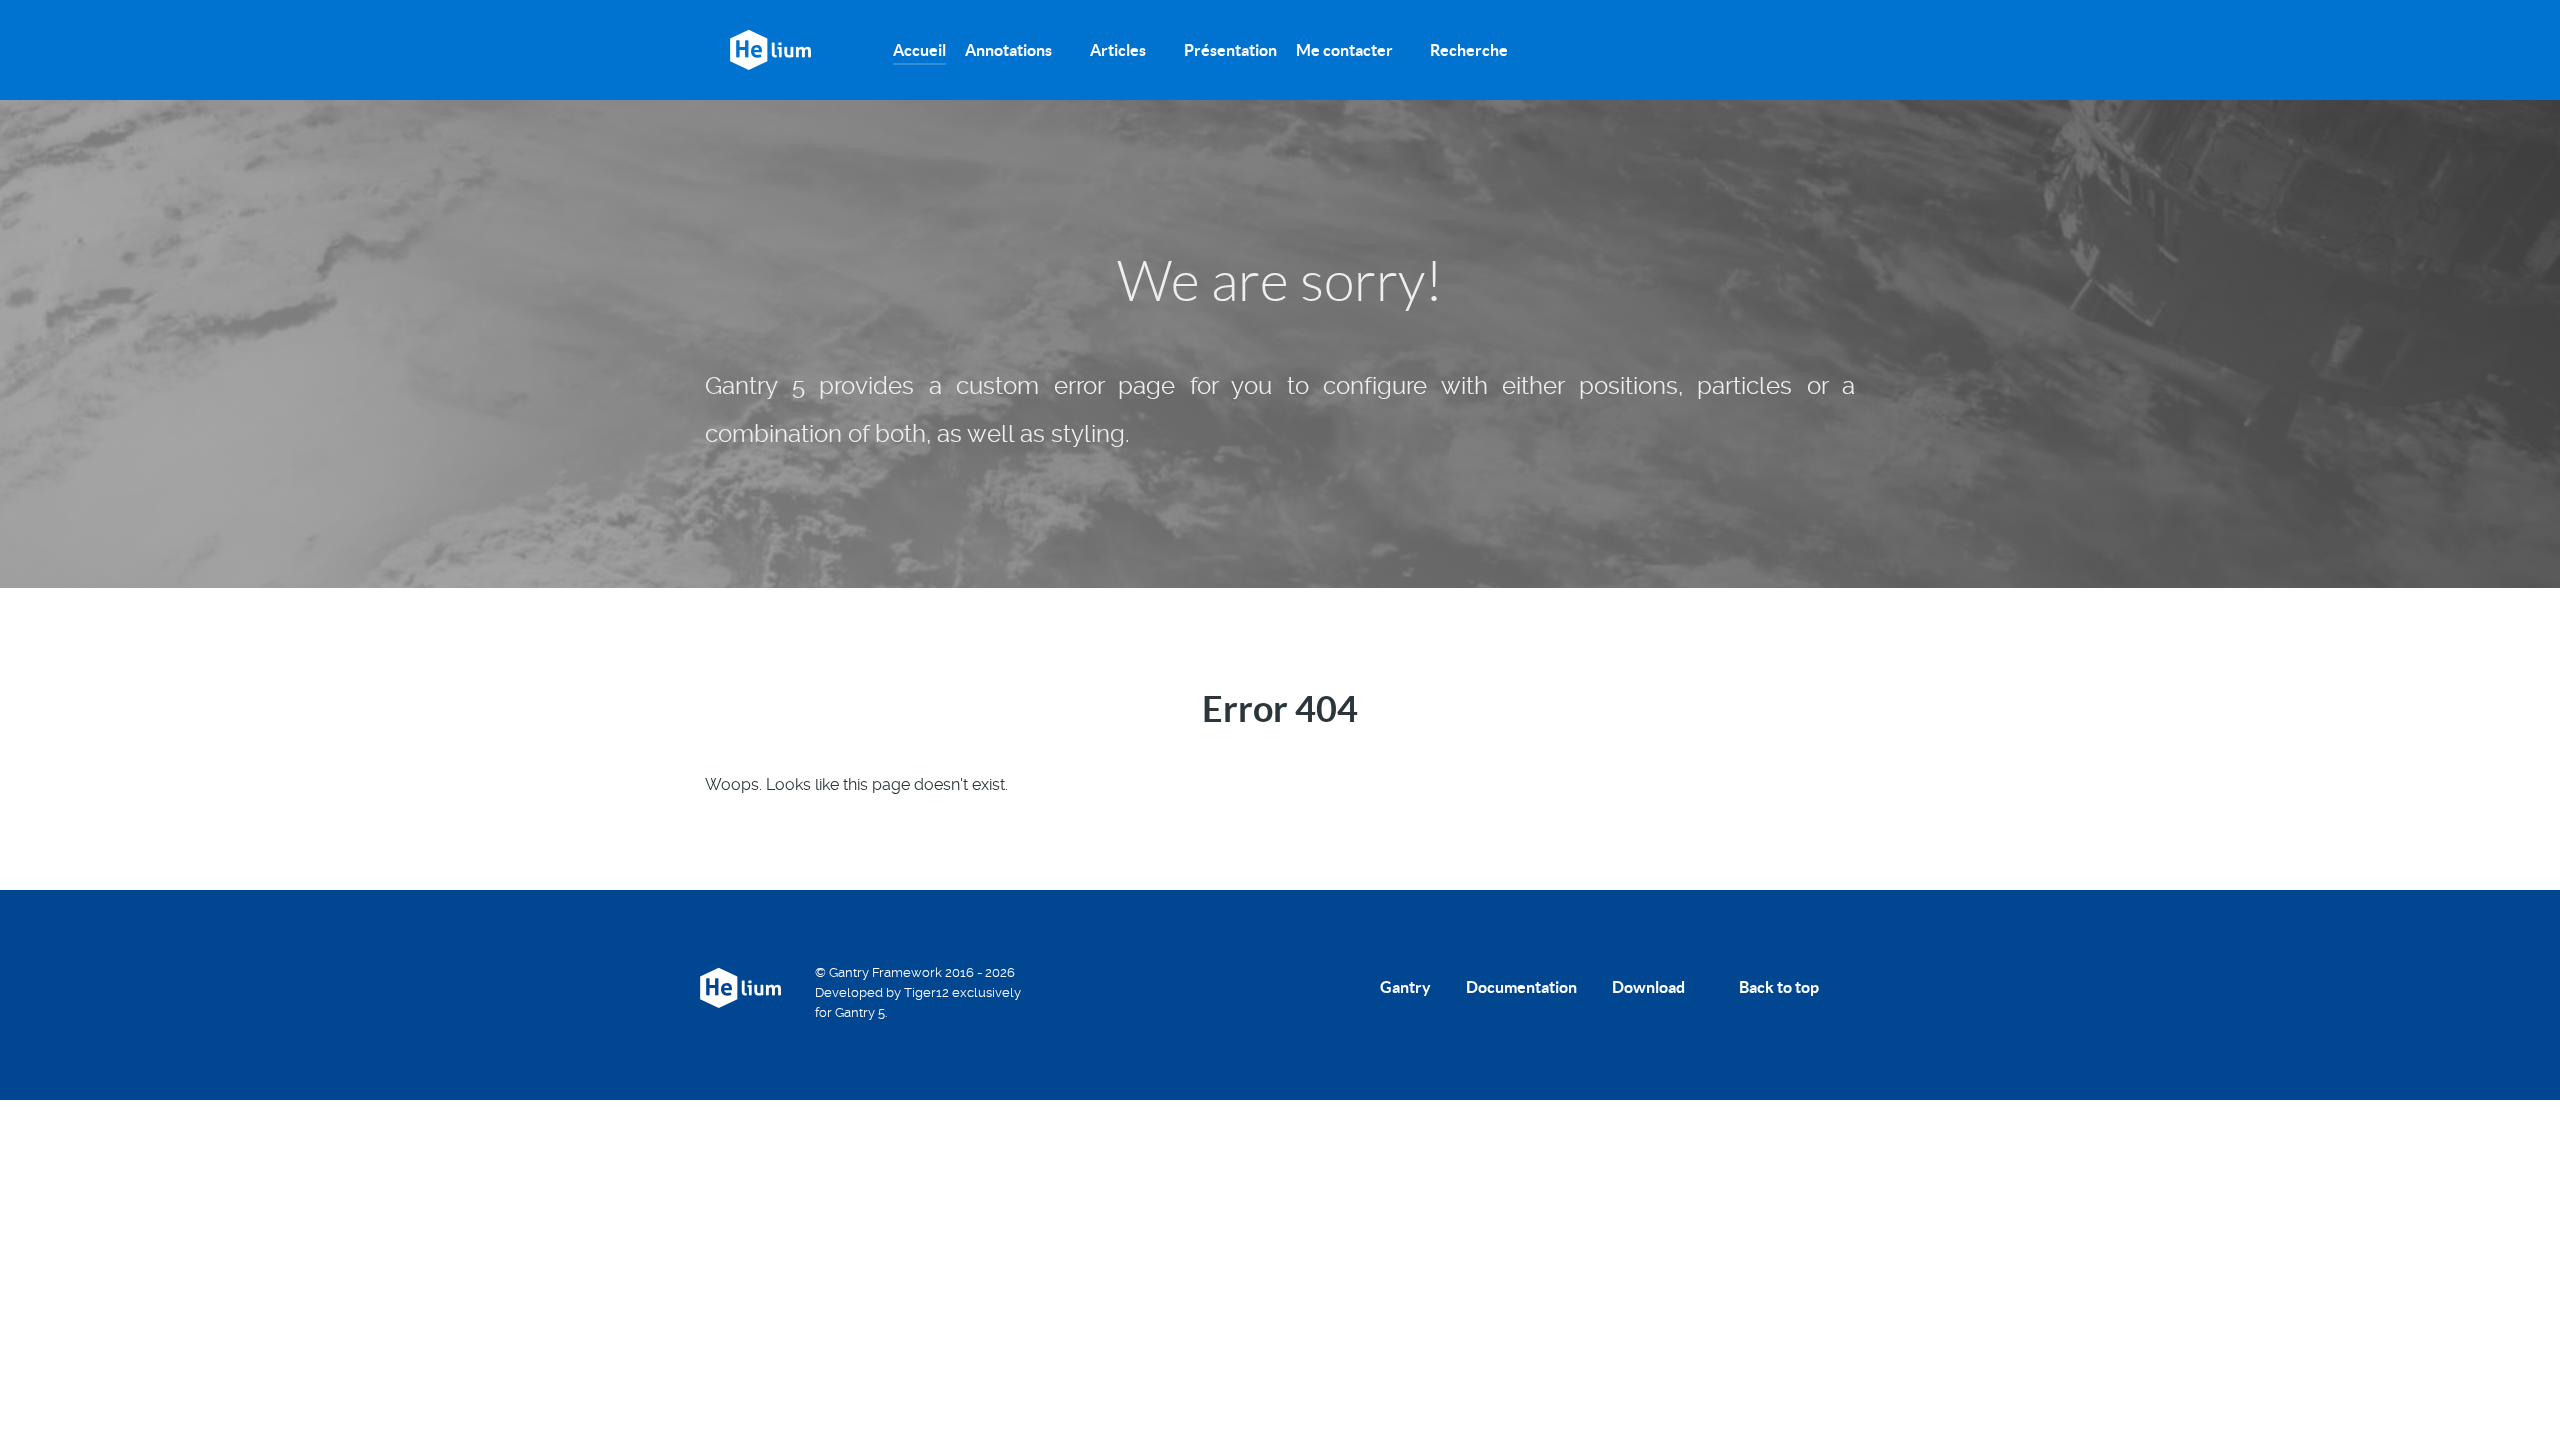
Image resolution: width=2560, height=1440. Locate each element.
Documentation (1521, 987)
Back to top (1780, 987)
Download (1648, 987)
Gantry (1405, 987)
